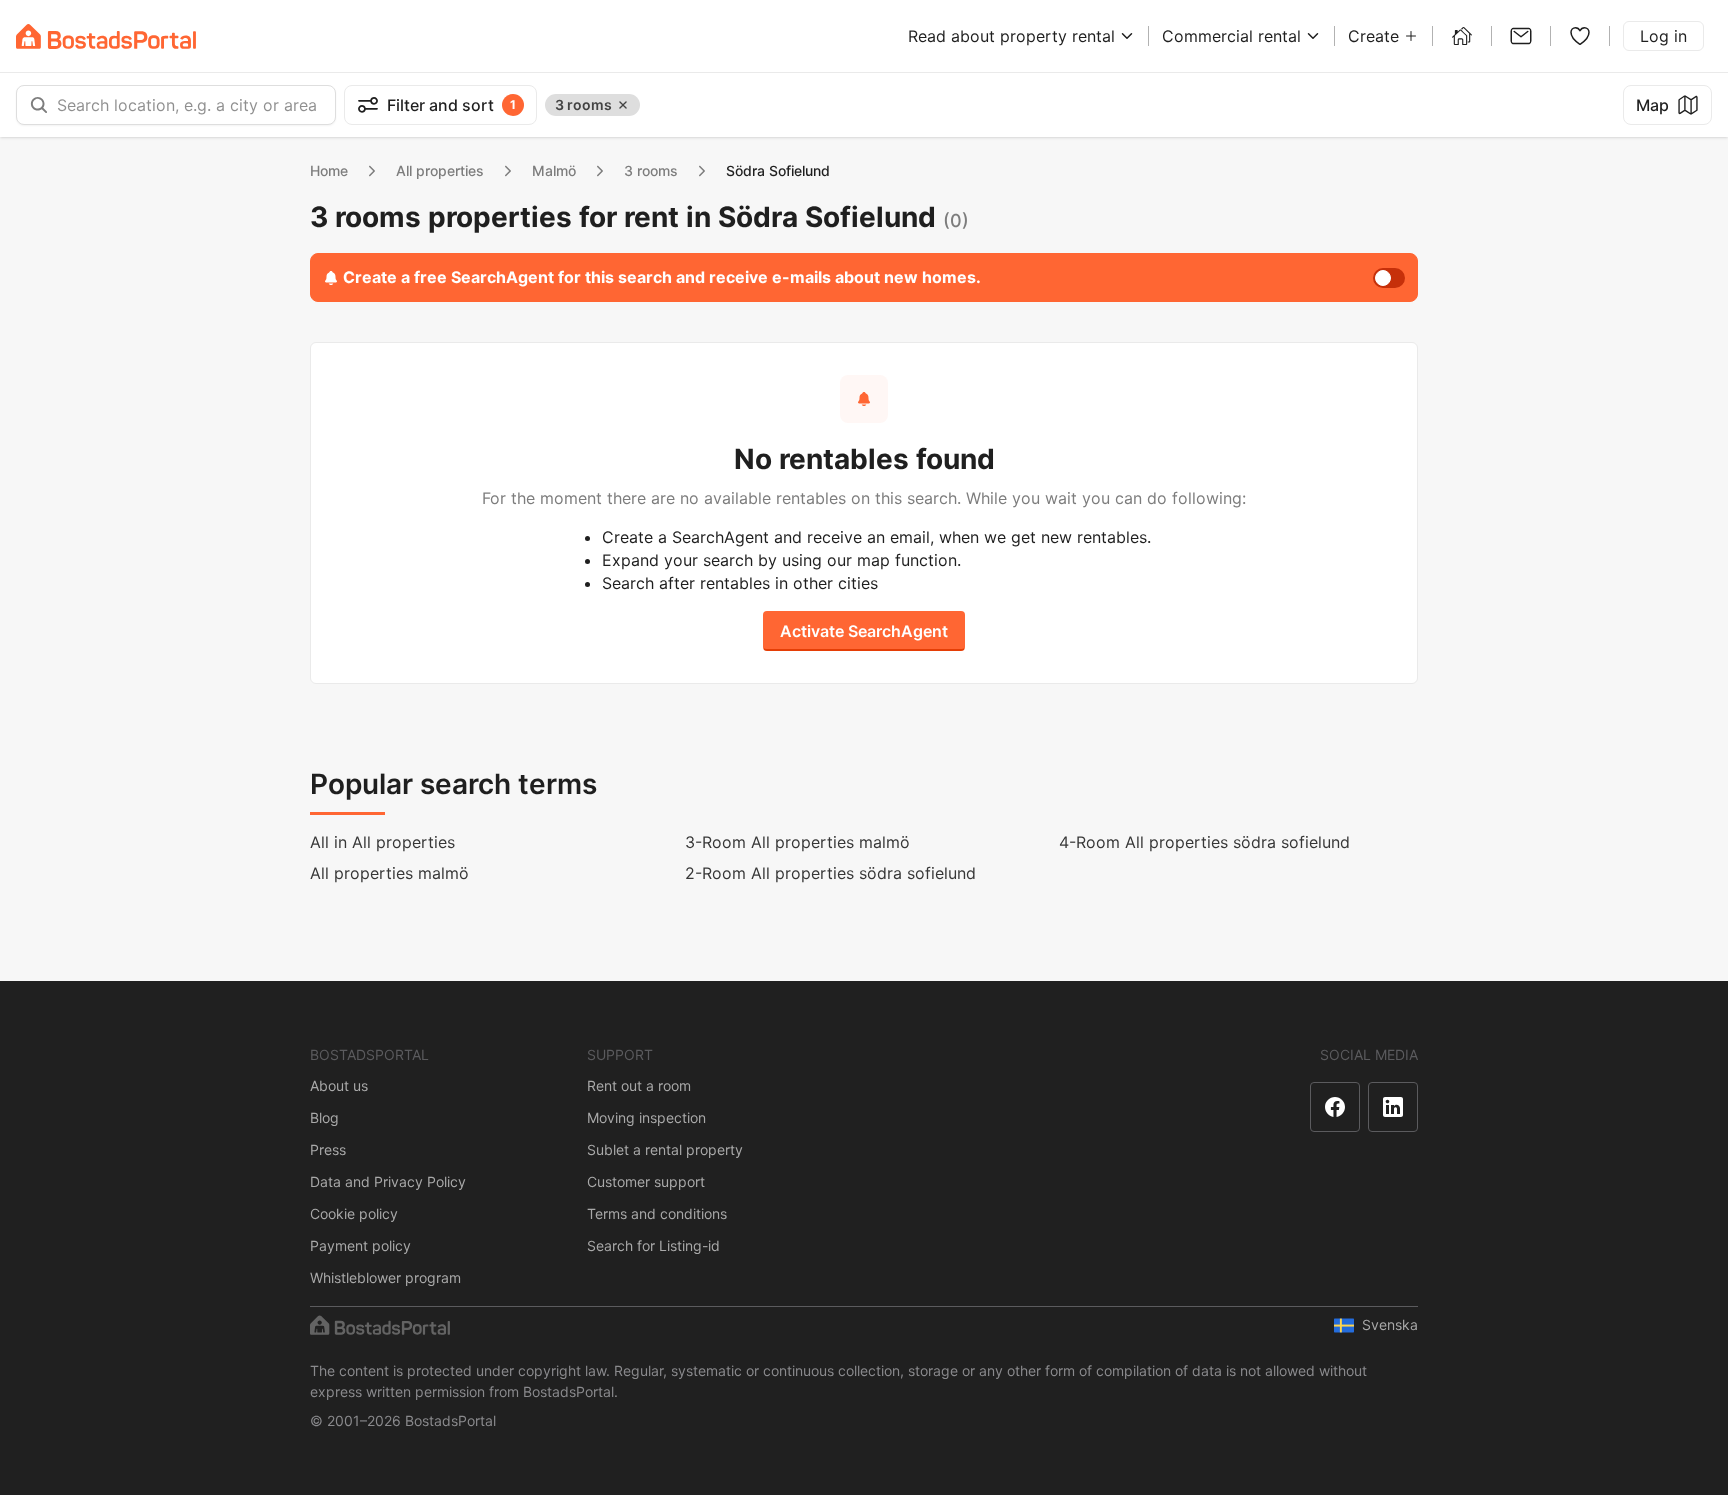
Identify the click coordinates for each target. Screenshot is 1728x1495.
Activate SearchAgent (864, 631)
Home (329, 170)
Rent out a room (639, 1085)
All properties (440, 170)
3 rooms (651, 170)
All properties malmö (389, 873)
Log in (1663, 36)
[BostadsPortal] (106, 36)
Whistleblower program (385, 1277)
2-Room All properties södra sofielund (830, 873)
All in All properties (382, 842)
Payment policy (360, 1245)
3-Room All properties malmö (797, 842)
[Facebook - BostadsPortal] (1335, 1107)
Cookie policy (354, 1213)
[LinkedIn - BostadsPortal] (1393, 1107)
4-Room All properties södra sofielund (1204, 842)
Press (328, 1149)
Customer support (646, 1181)
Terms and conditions (657, 1213)
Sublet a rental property (665, 1149)
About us (339, 1085)
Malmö (554, 170)
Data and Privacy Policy (388, 1181)
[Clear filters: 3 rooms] (623, 105)
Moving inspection (646, 1117)
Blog (324, 1117)
